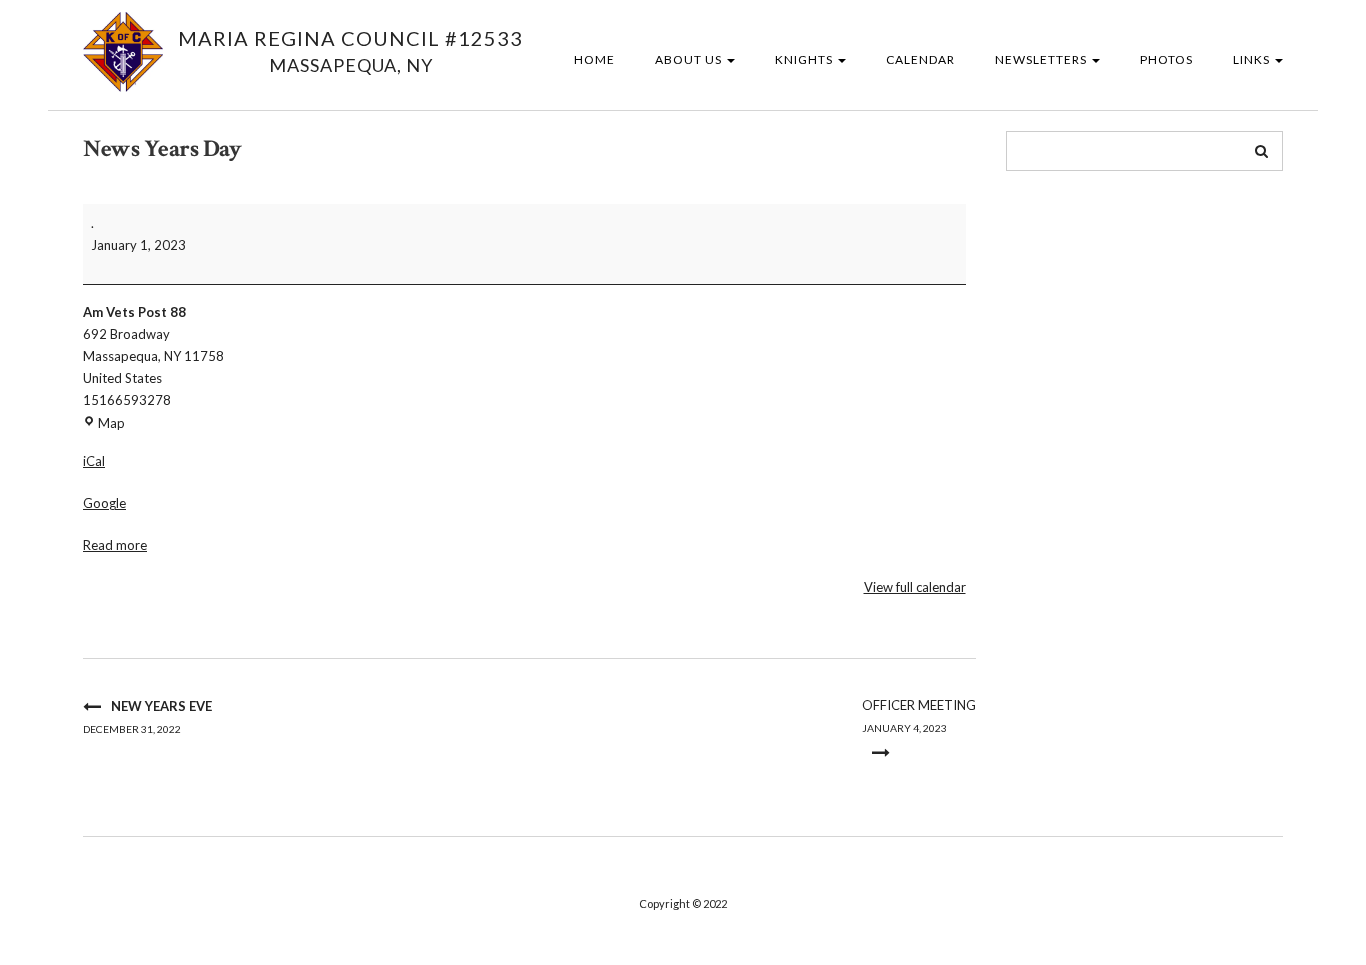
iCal (94, 461)
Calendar (920, 59)
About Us (690, 59)
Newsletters (1042, 59)
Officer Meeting (919, 715)
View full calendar (915, 587)
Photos (1166, 59)
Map (111, 423)
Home (594, 59)
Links (1253, 59)
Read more (115, 545)
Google (104, 503)
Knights (805, 59)
